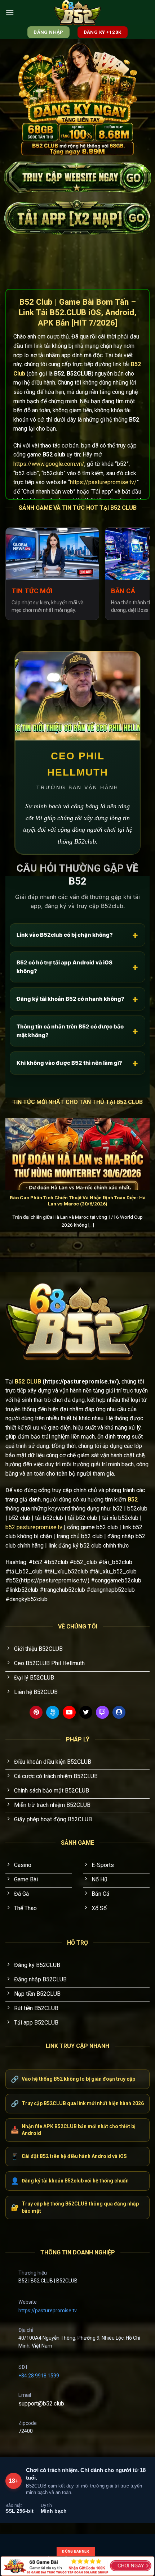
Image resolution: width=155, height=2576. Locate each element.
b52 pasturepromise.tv (34, 1527)
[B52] (77, 13)
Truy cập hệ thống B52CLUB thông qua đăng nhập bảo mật (75, 2207)
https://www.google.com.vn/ (49, 464)
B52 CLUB (28, 1382)
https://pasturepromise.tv (48, 2311)
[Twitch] (102, 1712)
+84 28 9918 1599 (39, 2376)
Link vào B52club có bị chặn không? (77, 935)
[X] (86, 1712)
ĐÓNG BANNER (76, 2551)
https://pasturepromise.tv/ (103, 482)
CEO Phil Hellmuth (78, 764)
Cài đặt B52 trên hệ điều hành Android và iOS (69, 2156)
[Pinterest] (36, 1712)
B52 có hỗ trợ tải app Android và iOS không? (77, 967)
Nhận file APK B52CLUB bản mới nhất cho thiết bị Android (73, 2130)
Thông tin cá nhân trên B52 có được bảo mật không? (77, 1031)
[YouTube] (69, 1712)
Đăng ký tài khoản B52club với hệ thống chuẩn (70, 2181)
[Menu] (10, 12)
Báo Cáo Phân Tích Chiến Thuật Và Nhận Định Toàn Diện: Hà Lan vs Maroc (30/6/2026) (78, 1201)
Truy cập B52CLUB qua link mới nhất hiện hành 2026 (77, 2103)
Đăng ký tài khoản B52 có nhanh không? (77, 999)
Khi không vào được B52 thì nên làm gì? (77, 1063)
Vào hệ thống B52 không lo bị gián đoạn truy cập (73, 2079)
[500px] (53, 1712)
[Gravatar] (119, 1712)
